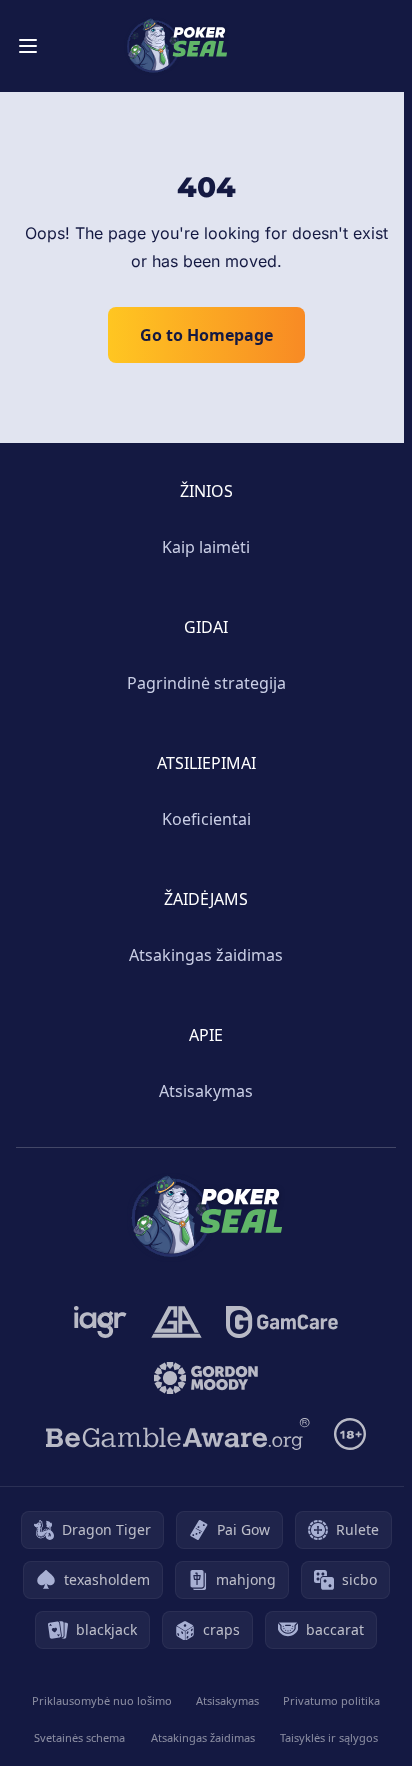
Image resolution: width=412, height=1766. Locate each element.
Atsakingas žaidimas (206, 955)
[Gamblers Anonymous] (176, 1322)
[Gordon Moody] (206, 1378)
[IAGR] (100, 1322)
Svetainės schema (79, 1737)
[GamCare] (281, 1322)
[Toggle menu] (28, 46)
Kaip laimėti (206, 547)
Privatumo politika (331, 1700)
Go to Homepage (206, 335)
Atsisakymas (206, 1091)
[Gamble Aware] (178, 1434)
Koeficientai (206, 819)
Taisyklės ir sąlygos (329, 1737)
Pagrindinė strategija (206, 683)
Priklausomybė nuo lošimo (102, 1700)
